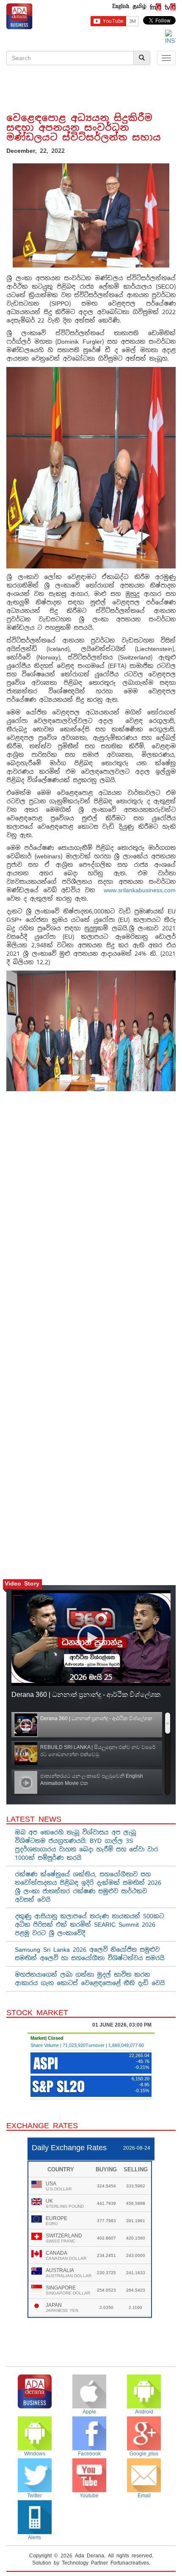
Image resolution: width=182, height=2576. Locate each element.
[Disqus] (91, 1218)
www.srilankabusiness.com (140, 890)
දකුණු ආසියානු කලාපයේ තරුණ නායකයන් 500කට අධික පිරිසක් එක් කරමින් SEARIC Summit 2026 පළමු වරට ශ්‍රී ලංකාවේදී (89, 1925)
